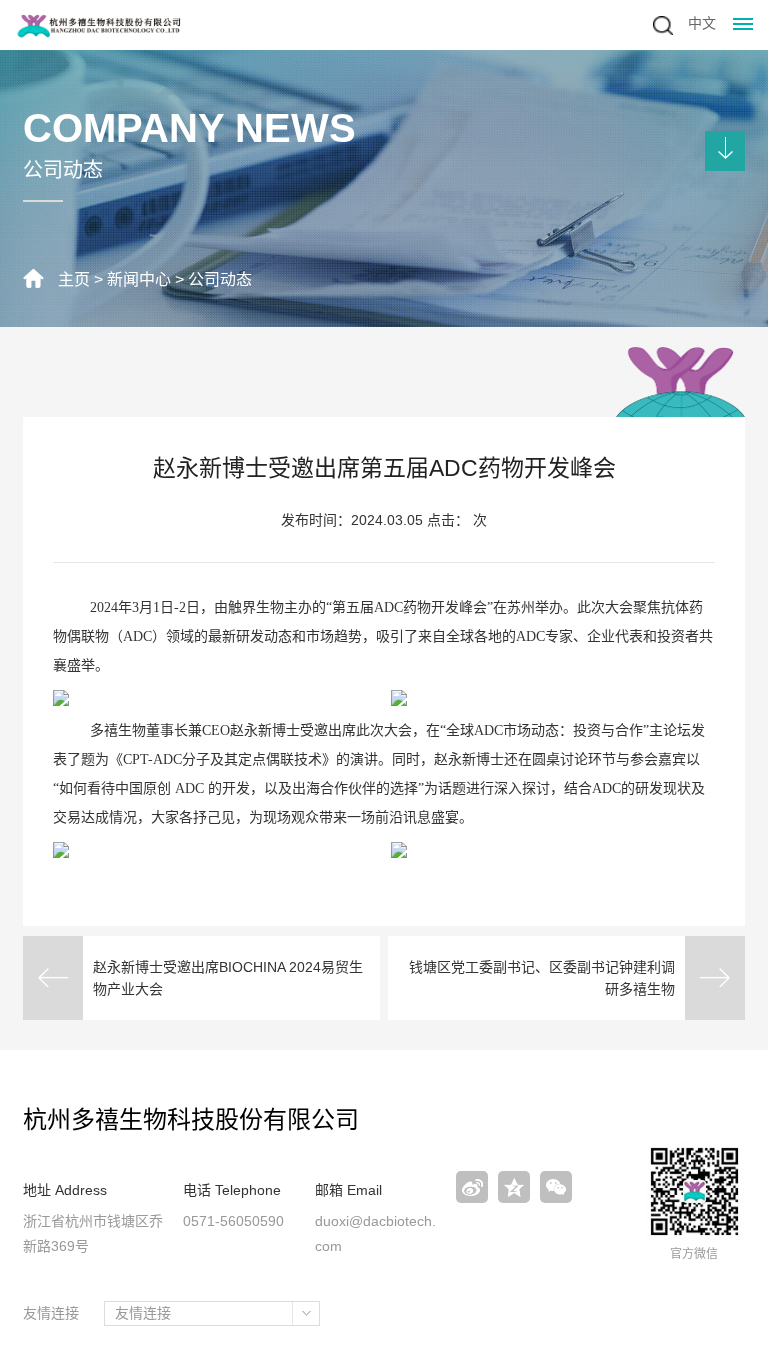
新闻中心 (139, 279)
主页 (74, 279)
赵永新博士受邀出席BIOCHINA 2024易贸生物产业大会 (228, 978)
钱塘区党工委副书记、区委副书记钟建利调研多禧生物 (542, 978)
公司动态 (220, 279)
